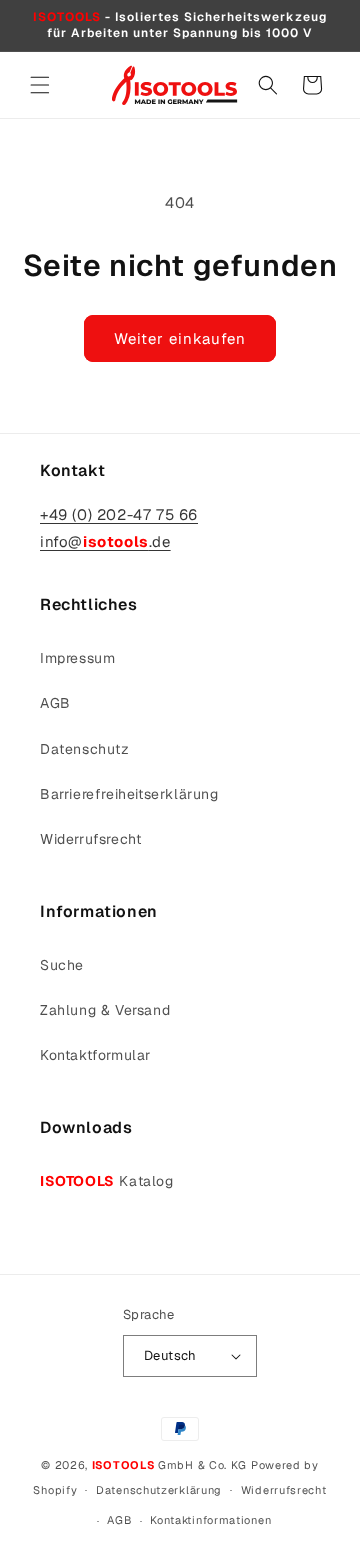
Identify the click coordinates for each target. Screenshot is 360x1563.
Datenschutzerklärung (159, 1490)
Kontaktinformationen (210, 1520)
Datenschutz (85, 749)
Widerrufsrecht (90, 839)
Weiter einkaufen (180, 338)
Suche (62, 965)
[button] (40, 85)
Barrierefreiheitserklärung (129, 794)
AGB (55, 703)
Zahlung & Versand (105, 1010)
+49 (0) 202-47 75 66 (119, 514)
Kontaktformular (95, 1055)
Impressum (77, 658)
